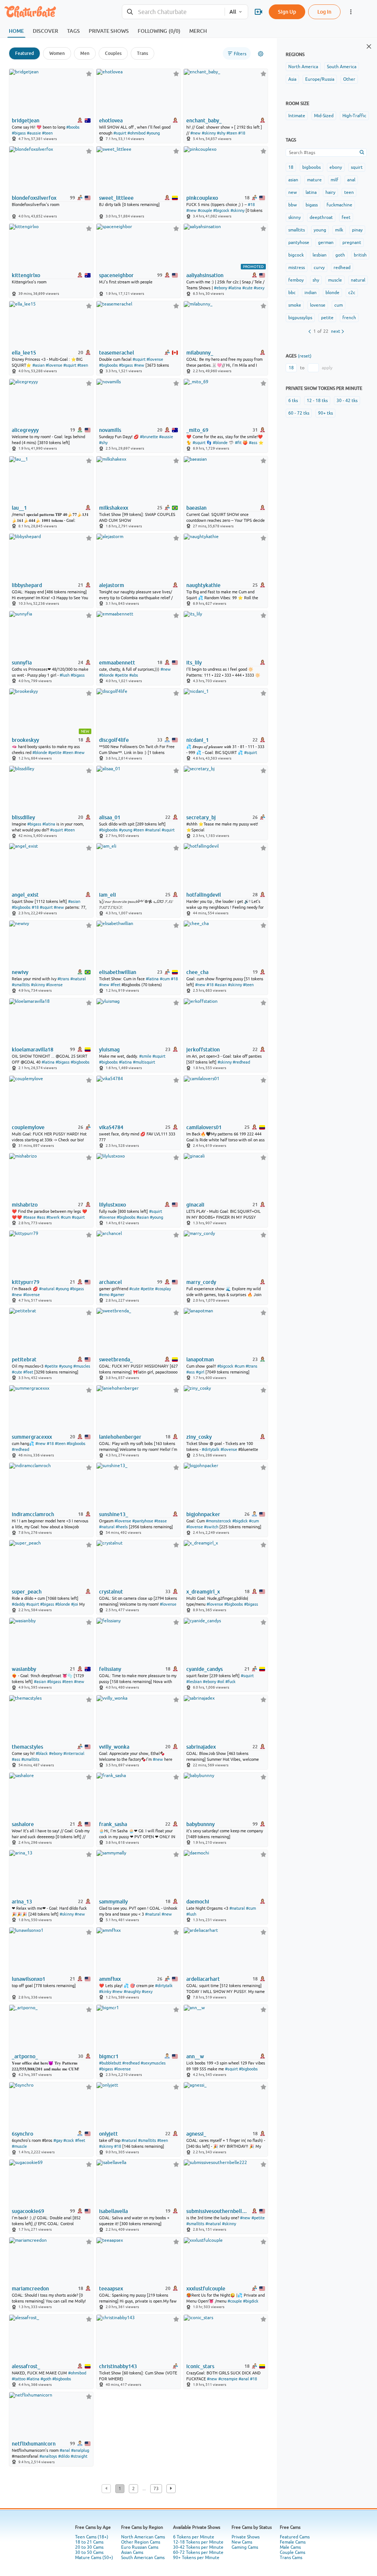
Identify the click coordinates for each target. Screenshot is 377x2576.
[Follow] (89, 74)
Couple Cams (293, 2552)
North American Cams (143, 2537)
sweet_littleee (116, 198)
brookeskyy (25, 740)
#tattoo (19, 2379)
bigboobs (311, 167)
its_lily (194, 663)
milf (334, 180)
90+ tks (325, 413)
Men (85, 53)
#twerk (53, 1217)
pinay (357, 230)
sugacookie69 (28, 2211)
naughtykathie (203, 585)
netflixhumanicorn (34, 2444)
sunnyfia (22, 663)
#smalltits (21, 985)
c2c (352, 293)
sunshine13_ (114, 1514)
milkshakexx (114, 508)
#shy (221, 133)
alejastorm (112, 585)
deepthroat (321, 217)
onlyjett (108, 2134)
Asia (292, 79)
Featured (24, 53)
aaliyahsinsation (205, 275)
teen (349, 192)
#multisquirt (144, 1062)
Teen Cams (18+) (92, 2537)
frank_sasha (113, 1824)
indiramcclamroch (33, 1514)
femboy (296, 280)
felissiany (110, 1669)
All (233, 12)
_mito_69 (197, 430)
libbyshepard (27, 585)
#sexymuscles (153, 2063)
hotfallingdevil (204, 895)
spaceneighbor (116, 275)
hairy (330, 192)
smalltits (297, 230)
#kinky (105, 1992)
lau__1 (19, 508)
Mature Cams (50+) (94, 2558)
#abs (134, 675)
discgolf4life (114, 740)
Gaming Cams (245, 2547)
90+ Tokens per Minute (196, 2558)
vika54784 (111, 1127)
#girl (200, 1372)
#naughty (132, 1992)
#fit (238, 443)
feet (346, 217)
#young (153, 133)
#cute (247, 288)
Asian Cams (132, 2552)
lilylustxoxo (112, 1205)
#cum (165, 979)
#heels (122, 1527)
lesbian (320, 255)
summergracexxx (32, 1437)
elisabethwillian (118, 972)
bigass (312, 205)
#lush (65, 675)
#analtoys (48, 2456)
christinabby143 (118, 2366)
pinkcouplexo (202, 198)
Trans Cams (291, 2558)
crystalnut (111, 1592)
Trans (142, 53)
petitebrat (24, 1359)
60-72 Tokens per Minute (198, 2552)
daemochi (198, 1902)
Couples (113, 53)
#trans (63, 979)
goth (340, 255)
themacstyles (27, 1747)
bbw (293, 205)
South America (342, 67)
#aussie (34, 133)
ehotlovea (111, 121)
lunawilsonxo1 (29, 1979)
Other (349, 79)
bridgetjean (26, 121)
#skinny (209, 133)
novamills (110, 430)
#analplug (80, 2450)
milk (339, 230)
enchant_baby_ (204, 121)
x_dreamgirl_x (203, 1592)
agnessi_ (196, 2134)
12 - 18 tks (317, 401)
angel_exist (25, 895)
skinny (295, 217)
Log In (324, 12)
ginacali (195, 1205)
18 (291, 167)
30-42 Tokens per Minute (198, 2547)
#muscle (19, 2146)
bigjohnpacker (203, 1514)
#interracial (74, 1753)
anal (351, 180)
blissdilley (23, 817)
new (293, 192)
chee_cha (197, 972)
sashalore (23, 1824)
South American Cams (143, 2558)
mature (314, 180)
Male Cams (290, 2547)
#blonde (220, 443)
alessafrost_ (26, 2366)
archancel (110, 1282)
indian (311, 293)
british (360, 255)
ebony (336, 167)
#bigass (19, 133)
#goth (46, 2379)
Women (57, 53)
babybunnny (200, 1824)
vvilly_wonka (114, 1747)
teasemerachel (117, 353)
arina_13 (22, 1902)
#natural (153, 830)
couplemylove (28, 1127)
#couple (205, 210)
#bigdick (240, 1521)
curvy (319, 268)
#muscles (82, 1366)
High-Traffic (354, 116)
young (320, 230)
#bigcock (221, 210)
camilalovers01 (204, 1127)
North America (303, 67)
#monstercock (219, 1521)
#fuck (230, 1682)
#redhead (241, 1062)
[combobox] (173, 12)
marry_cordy (201, 1282)
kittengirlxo (26, 275)
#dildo (64, 2456)
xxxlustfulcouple (206, 2289)
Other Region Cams (141, 2542)
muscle (335, 280)
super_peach (27, 1592)
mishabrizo (25, 1205)
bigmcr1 (109, 2056)
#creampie (228, 2379)
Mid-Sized (324, 116)
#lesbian (194, 1682)
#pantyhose (143, 1521)
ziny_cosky (199, 1437)
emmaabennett (117, 663)
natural (358, 280)
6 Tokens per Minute (194, 2537)
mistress (297, 268)
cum (339, 305)
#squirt (120, 133)
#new (195, 133)
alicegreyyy (25, 430)
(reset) (305, 356)
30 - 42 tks (347, 401)
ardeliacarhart (203, 1979)
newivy (20, 972)
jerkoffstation (203, 1050)
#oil (221, 1682)
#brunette (149, 437)
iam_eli (108, 895)
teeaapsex (111, 2289)
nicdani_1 (198, 740)
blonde (332, 293)
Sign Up (287, 12)
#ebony (221, 288)
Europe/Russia (320, 79)
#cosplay (163, 1289)
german (326, 242)
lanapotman (200, 1359)
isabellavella (113, 2211)
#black (42, 1753)
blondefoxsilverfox (34, 198)
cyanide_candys (205, 1669)
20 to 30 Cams (89, 2547)
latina (311, 192)
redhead (342, 268)
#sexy (259, 288)
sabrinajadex (201, 1747)
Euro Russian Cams (140, 2547)
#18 (242, 133)
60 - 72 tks (299, 413)
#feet (115, 985)
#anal (244, 2379)
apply (327, 368)
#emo (104, 1295)
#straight (79, 2456)
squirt (357, 167)
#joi (75, 1604)
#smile (145, 1056)
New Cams (242, 2542)
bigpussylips (300, 318)
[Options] (261, 54)
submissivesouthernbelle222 (217, 2211)
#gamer (117, 1295)
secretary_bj (201, 817)
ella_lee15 (24, 353)
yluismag (109, 1050)
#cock (69, 2140)
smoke (295, 305)
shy (316, 280)
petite (327, 318)
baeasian (196, 508)
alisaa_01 (110, 817)
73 (156, 2489)
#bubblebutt (110, 2063)
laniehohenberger (120, 1437)
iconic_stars (200, 2366)
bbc (292, 293)
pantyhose (299, 242)
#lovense (54, 365)
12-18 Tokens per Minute (198, 2542)
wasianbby (24, 1669)
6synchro (22, 2134)
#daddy (18, 1604)
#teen (47, 133)
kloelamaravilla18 (33, 1050)
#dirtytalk (211, 1449)
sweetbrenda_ (116, 1359)
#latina (235, 288)
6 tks (293, 401)
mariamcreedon (30, 2289)
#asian (38, 365)
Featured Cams (295, 2537)
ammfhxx (110, 1979)
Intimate (297, 116)
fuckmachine (339, 205)
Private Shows (246, 2537)
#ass (253, 443)
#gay (58, 2140)
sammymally (113, 1902)
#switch (211, 1527)
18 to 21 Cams (89, 2542)
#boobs (73, 127)
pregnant (352, 242)
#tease (29, 1217)
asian (293, 180)
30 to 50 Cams (89, 2552)
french (349, 318)
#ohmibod (136, 133)
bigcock (296, 255)
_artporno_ (25, 2056)
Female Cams (293, 2542)
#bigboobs (108, 365)
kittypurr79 (26, 1282)
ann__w (195, 2056)
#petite (121, 675)
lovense (318, 305)
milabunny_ (200, 353)
